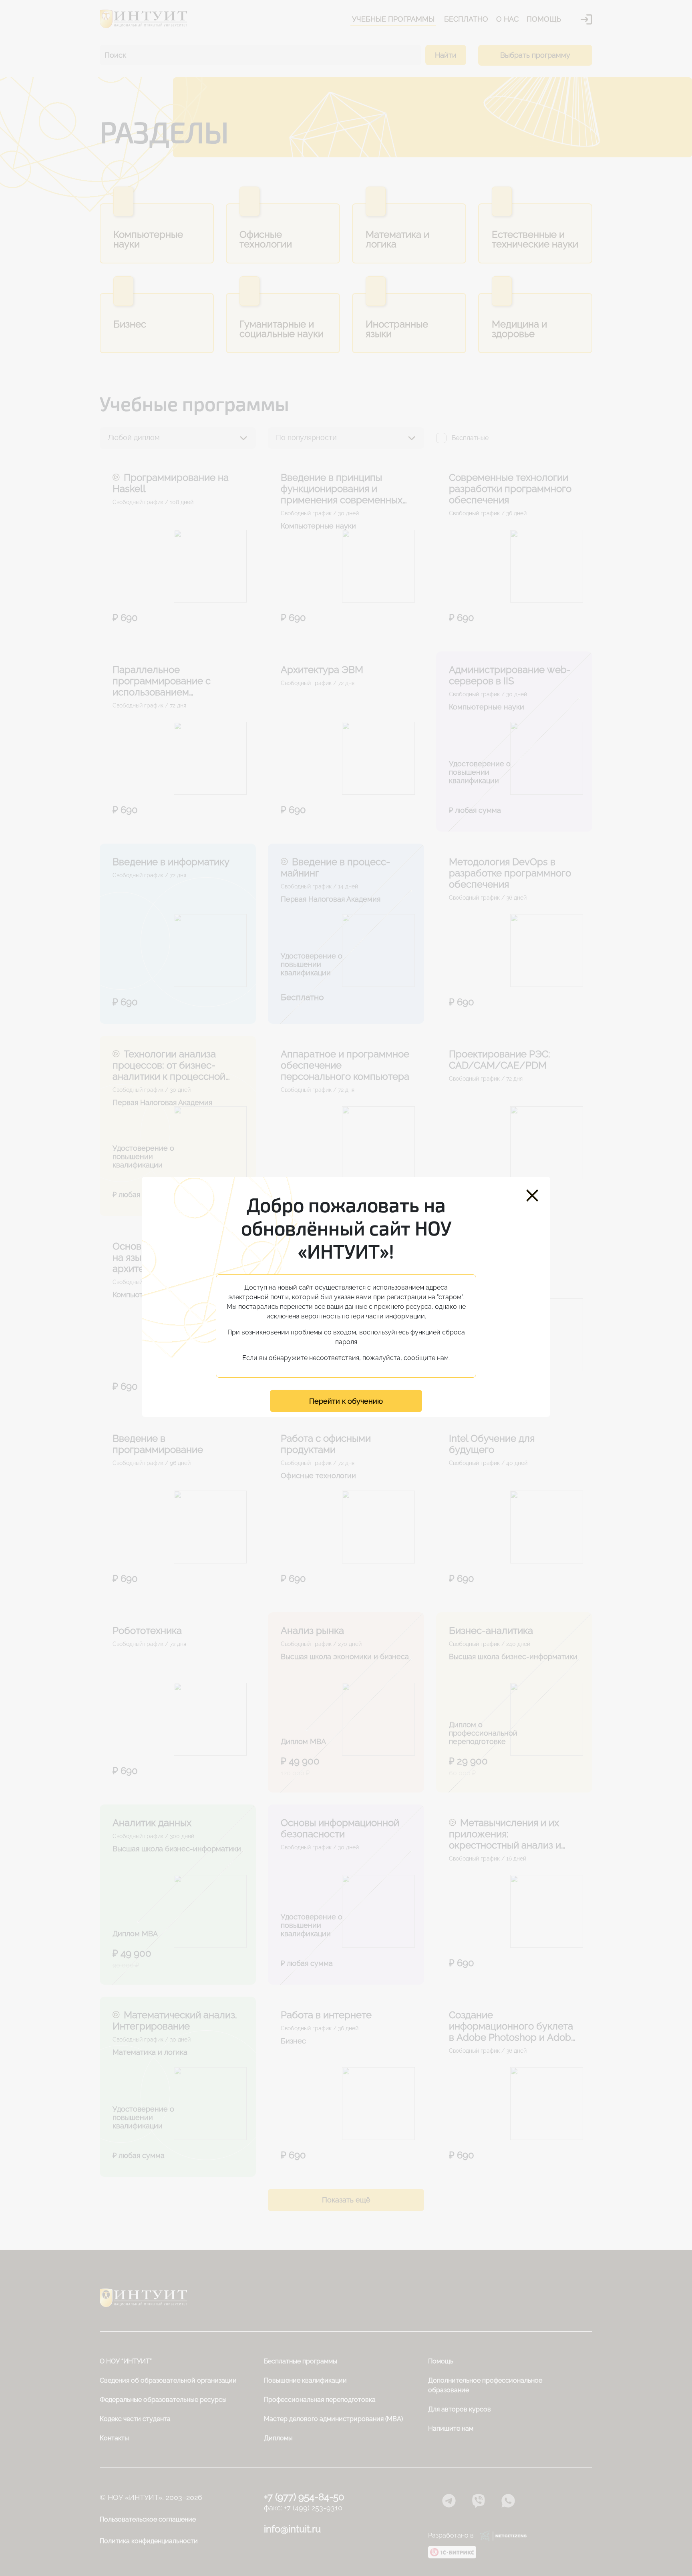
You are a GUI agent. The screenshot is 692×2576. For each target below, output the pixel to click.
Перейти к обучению (346, 1401)
